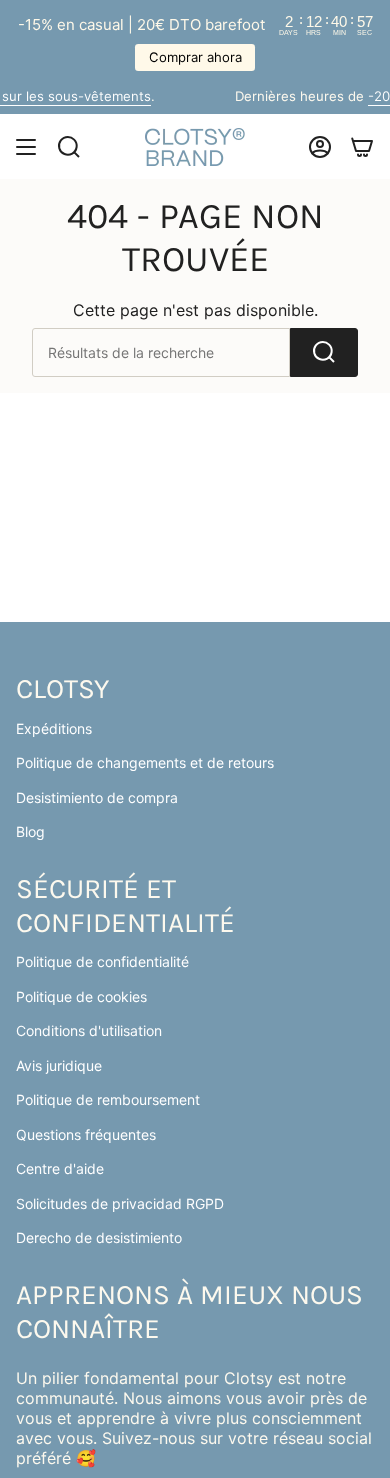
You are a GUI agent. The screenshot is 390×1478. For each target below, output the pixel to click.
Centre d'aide (60, 1168)
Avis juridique (59, 1065)
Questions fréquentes (86, 1134)
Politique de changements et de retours (145, 762)
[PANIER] (362, 147)
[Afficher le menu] (26, 147)
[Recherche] (324, 352)
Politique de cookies (81, 996)
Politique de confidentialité (102, 961)
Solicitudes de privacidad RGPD (120, 1203)
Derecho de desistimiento (99, 1237)
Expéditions (54, 728)
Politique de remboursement (108, 1099)
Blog (30, 831)
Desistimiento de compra (97, 797)
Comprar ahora (195, 57)
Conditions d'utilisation (89, 1030)
